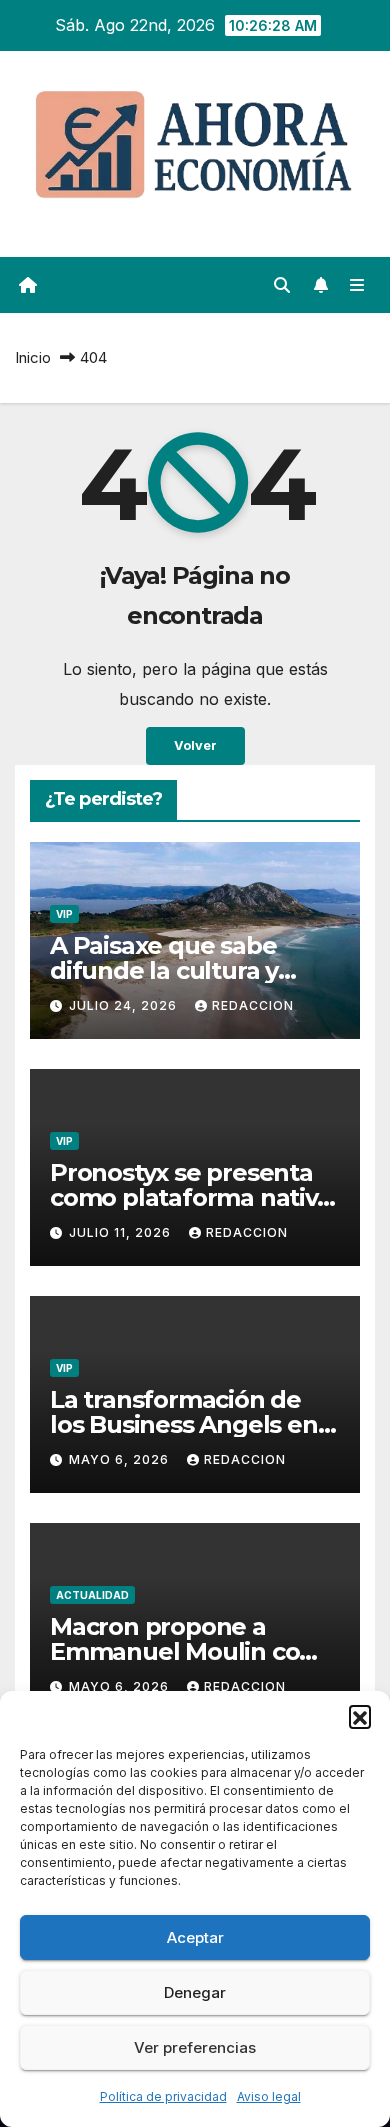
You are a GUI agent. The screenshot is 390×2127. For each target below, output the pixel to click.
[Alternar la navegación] (357, 285)
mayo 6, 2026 (121, 1459)
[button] (360, 1716)
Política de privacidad (163, 2096)
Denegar (195, 1992)
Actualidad (92, 1595)
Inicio (33, 357)
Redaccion (253, 1005)
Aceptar (195, 1937)
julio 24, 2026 (125, 1005)
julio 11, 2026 (122, 1232)
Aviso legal (269, 2096)
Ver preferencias (195, 2047)
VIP (64, 914)
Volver (195, 745)
